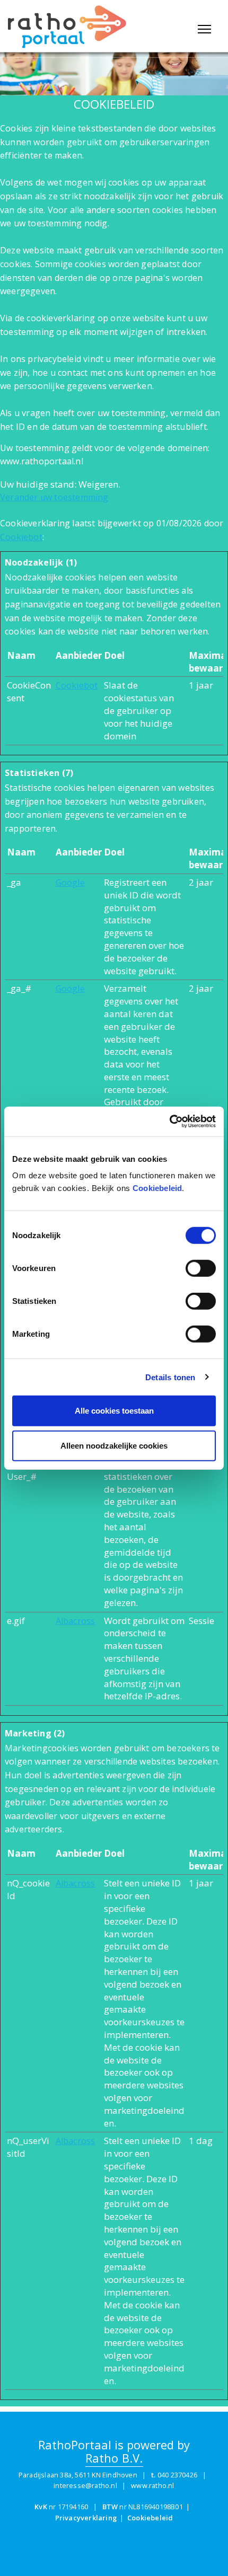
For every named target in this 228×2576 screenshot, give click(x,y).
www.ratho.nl (152, 2485)
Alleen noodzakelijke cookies (114, 1445)
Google (70, 883)
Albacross (76, 1621)
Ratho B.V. (114, 2459)
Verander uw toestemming (54, 497)
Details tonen (170, 1377)
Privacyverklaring (86, 2518)
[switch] (201, 1268)
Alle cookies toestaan (114, 1411)
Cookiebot (21, 537)
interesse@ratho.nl (85, 2485)
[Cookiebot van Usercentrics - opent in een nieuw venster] (169, 1122)
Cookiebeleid (157, 1188)
